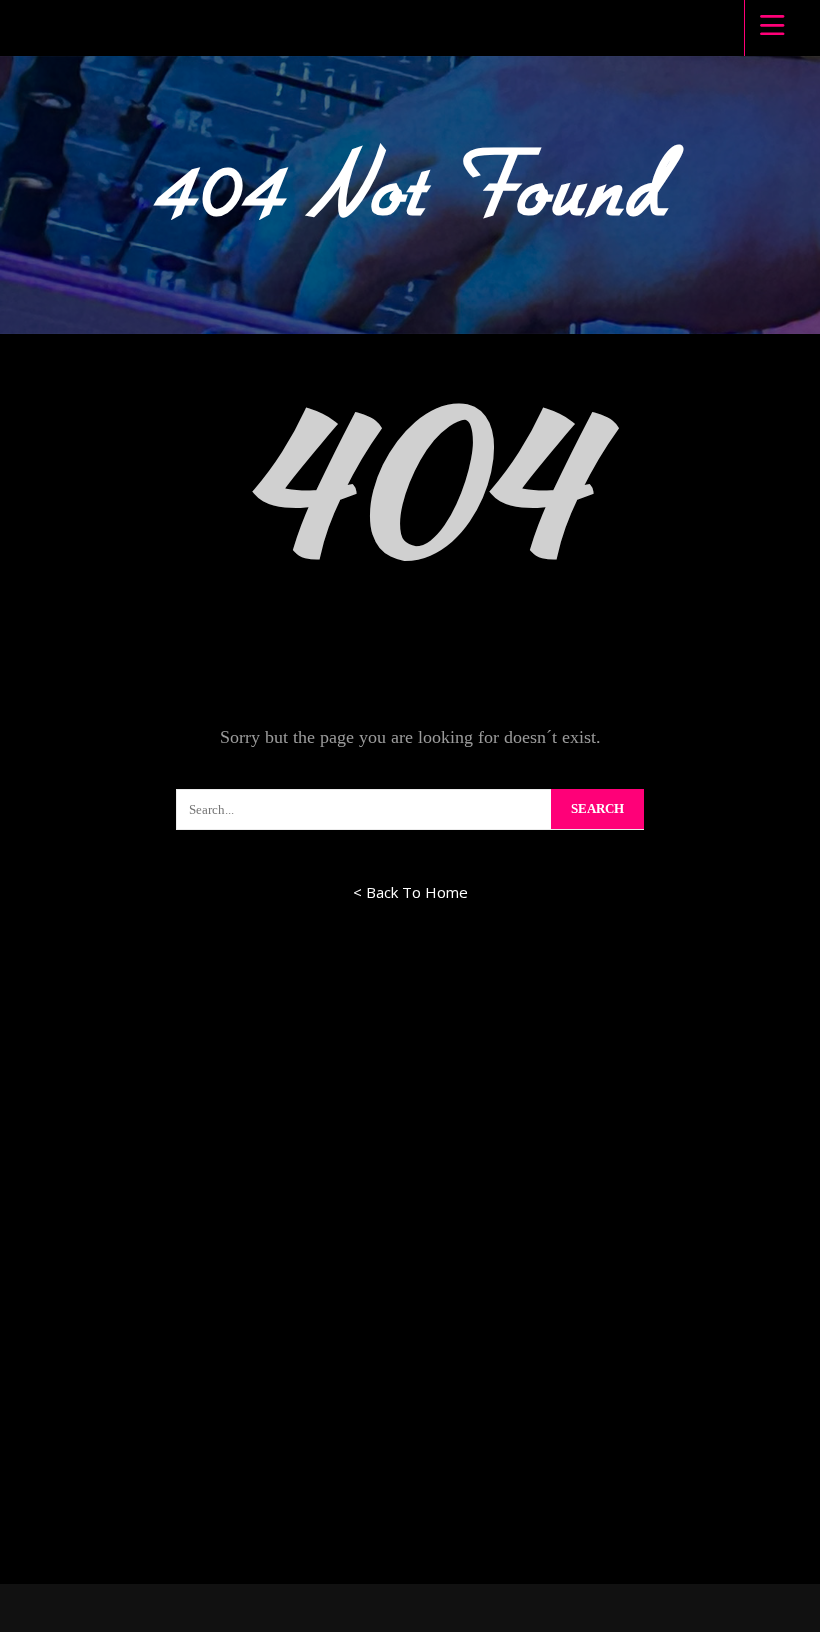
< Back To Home (410, 892)
